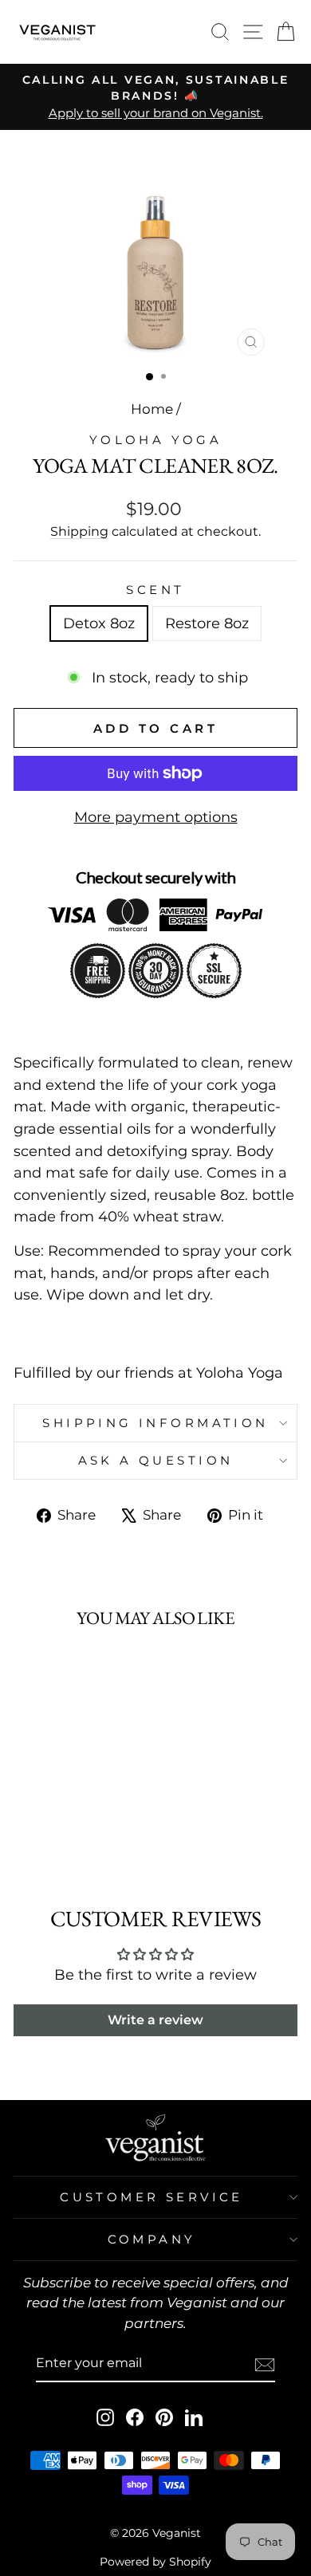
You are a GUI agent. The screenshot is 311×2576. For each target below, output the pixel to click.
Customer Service (152, 2197)
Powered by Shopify (155, 2562)
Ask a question (156, 1461)
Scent (155, 590)
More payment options (156, 817)
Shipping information (155, 1423)
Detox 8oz (99, 623)
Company (152, 2240)
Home (152, 409)
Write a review (155, 2020)
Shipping (79, 531)
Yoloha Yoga (156, 440)
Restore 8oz (207, 623)
